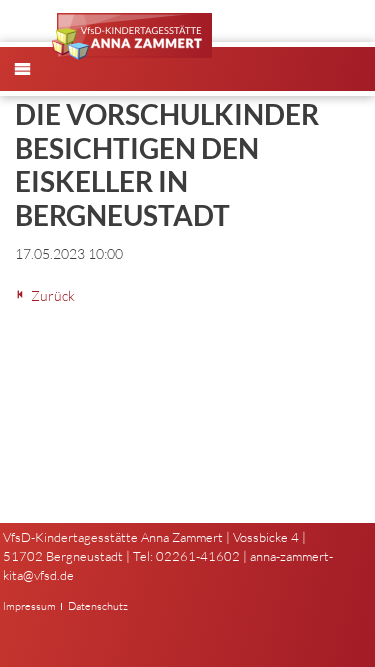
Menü (33, 85)
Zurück (53, 295)
